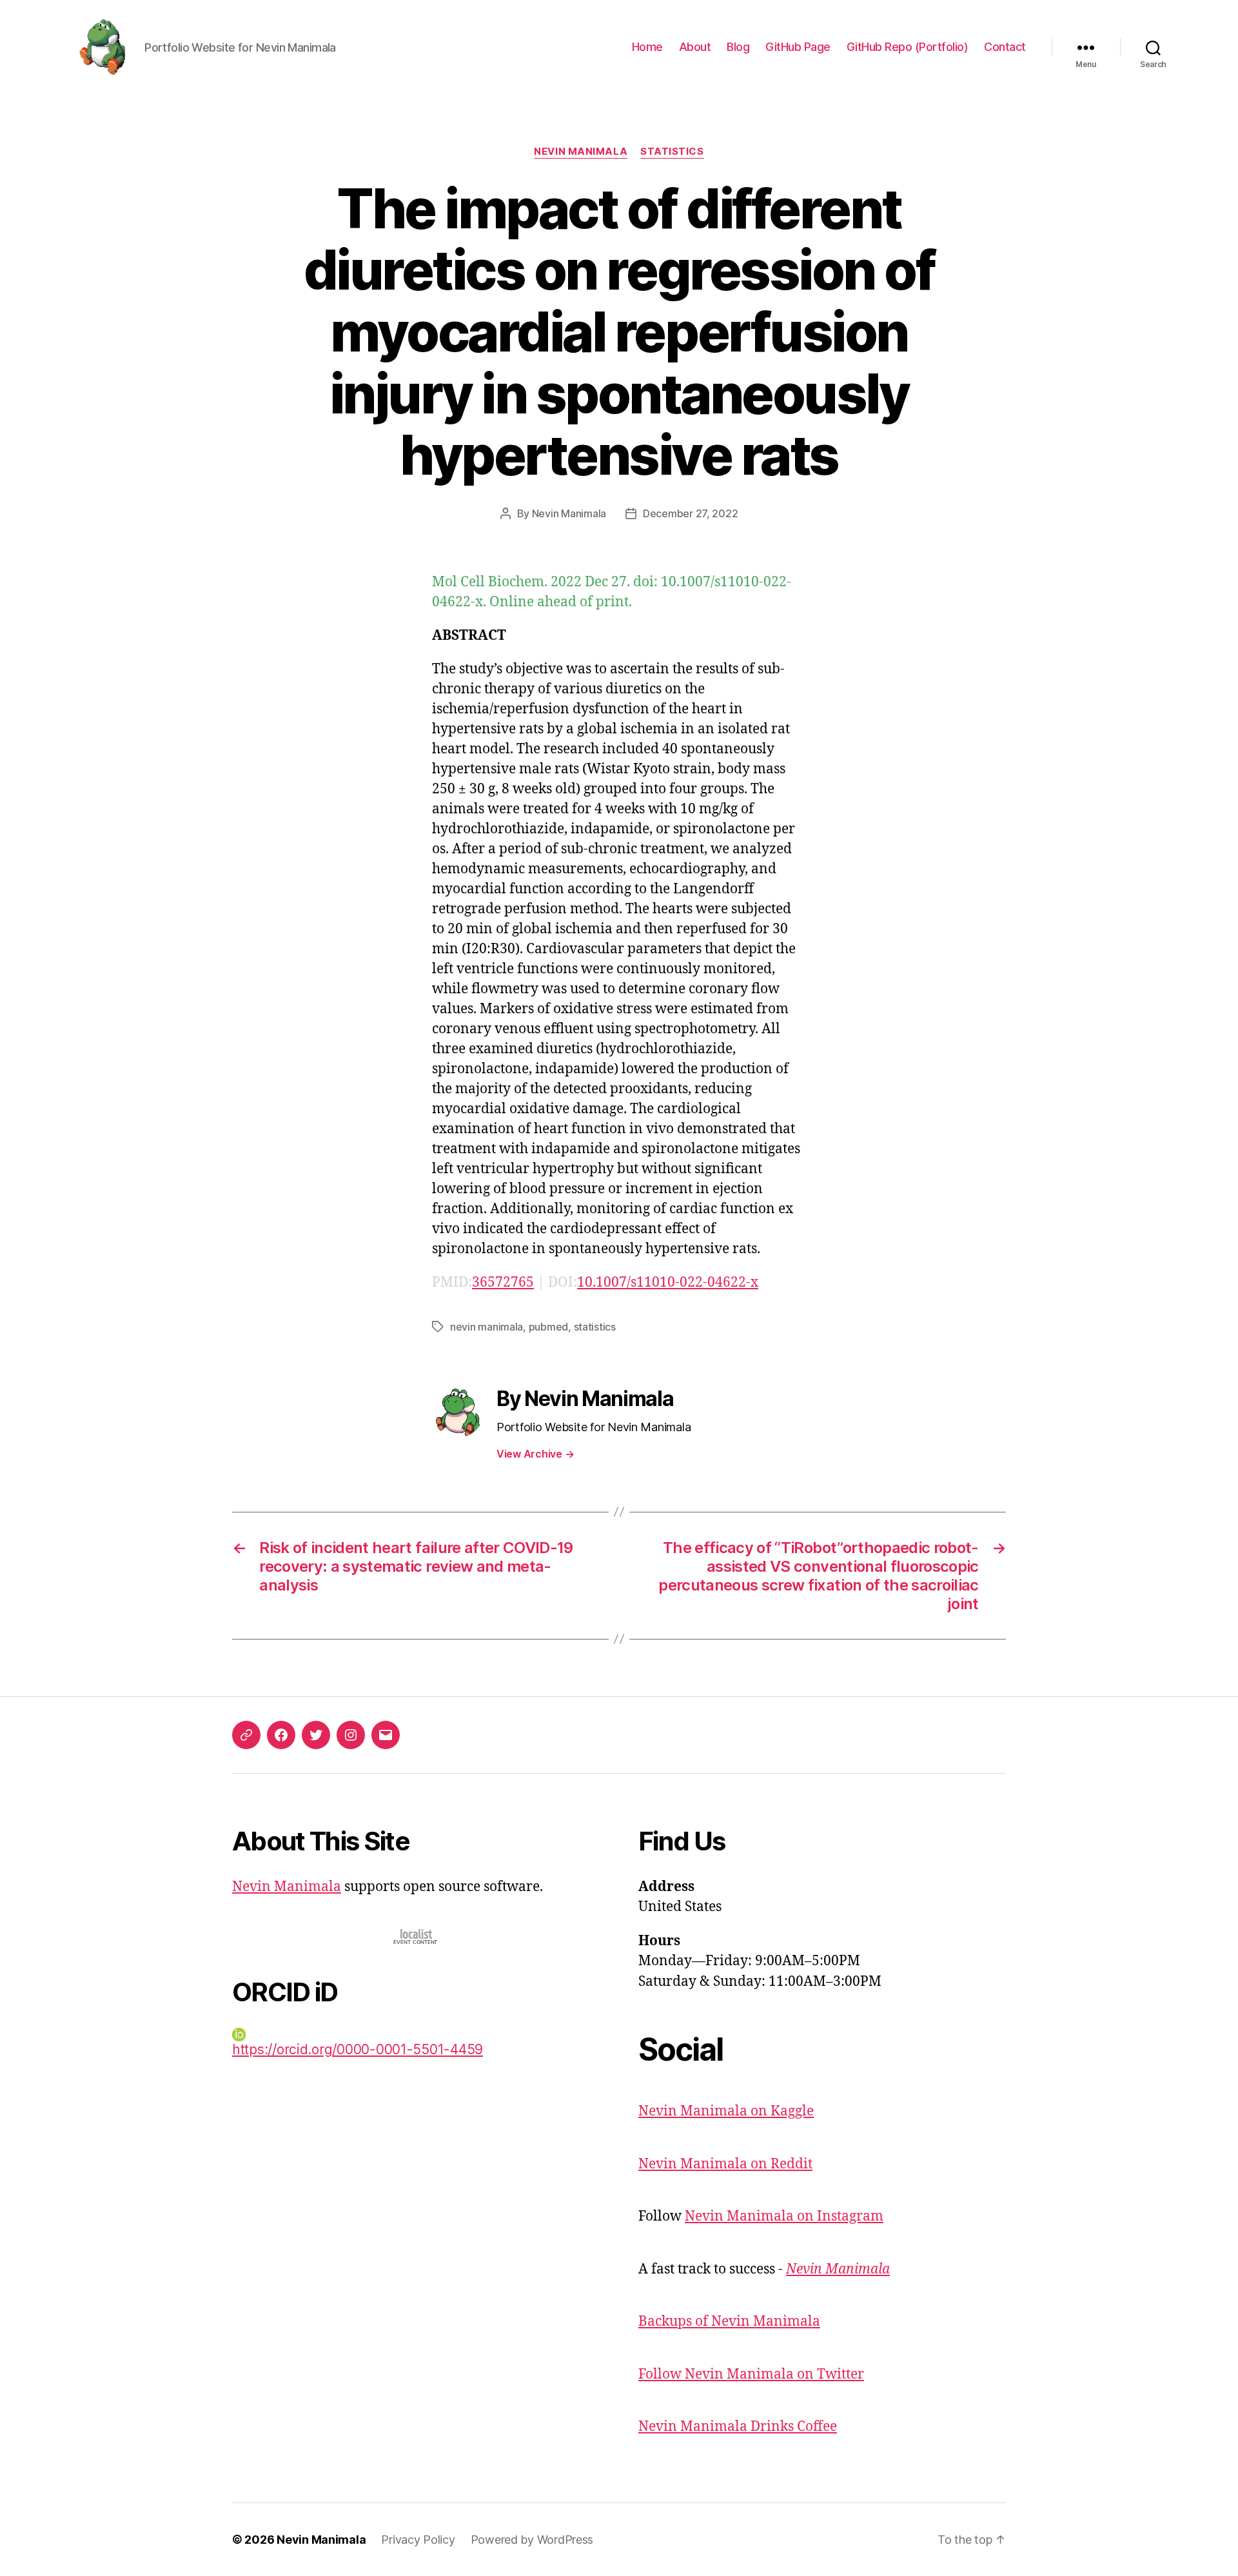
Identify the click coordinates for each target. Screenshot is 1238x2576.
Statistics (672, 152)
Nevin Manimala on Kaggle (726, 2111)
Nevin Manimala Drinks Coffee (738, 2427)
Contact (1005, 47)
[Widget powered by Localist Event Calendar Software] (416, 1937)
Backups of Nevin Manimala (729, 2322)
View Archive (535, 1454)
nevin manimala (486, 1327)
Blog (738, 47)
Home (647, 47)
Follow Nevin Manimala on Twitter (751, 2374)
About (695, 47)
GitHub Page (798, 47)
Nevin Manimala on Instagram (784, 2216)
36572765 (503, 1283)
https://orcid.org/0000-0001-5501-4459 (358, 2049)
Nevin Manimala (581, 152)
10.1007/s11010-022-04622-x (668, 1283)
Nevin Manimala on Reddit (725, 2164)
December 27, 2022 (690, 513)
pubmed (548, 1327)
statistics (595, 1327)
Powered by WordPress (532, 2540)
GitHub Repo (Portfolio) (908, 47)
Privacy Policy (418, 2540)
